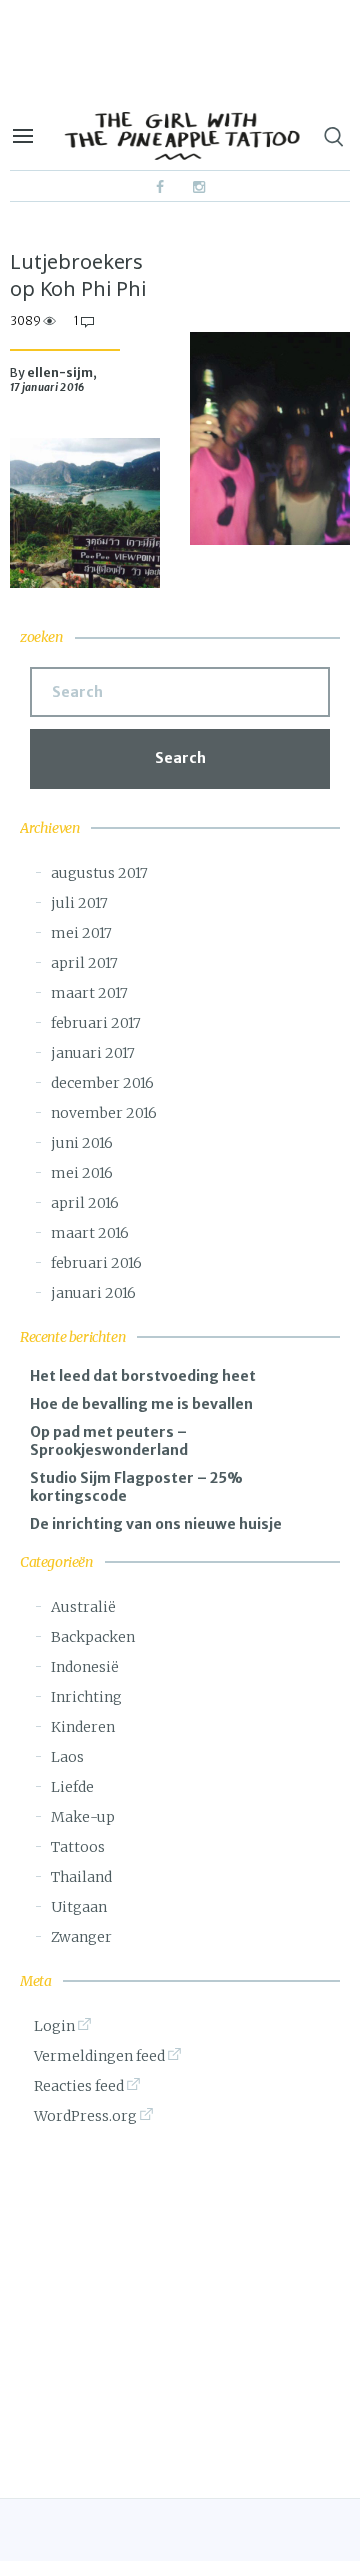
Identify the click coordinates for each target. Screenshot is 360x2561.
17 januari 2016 (47, 388)
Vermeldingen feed (99, 2056)
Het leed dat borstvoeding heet (143, 1376)
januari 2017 (93, 1053)
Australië (83, 1607)
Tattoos (78, 1847)
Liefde (72, 1787)
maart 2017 (89, 993)
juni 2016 (82, 1143)
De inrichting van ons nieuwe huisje (156, 1524)
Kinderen (83, 1727)
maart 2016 (90, 1233)
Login (54, 2026)
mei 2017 (81, 933)
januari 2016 (93, 1293)
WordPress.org (85, 2116)
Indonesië (85, 1667)
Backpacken (93, 1637)
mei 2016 (82, 1173)
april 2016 (85, 1203)
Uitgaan (79, 1907)
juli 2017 (79, 903)
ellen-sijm (60, 372)
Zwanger (81, 1937)
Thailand (81, 1877)
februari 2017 (96, 1023)
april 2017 (84, 963)
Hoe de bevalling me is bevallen (141, 1404)
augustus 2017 (99, 873)
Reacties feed (79, 2086)
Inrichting (86, 1697)
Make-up (83, 1817)
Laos (67, 1757)
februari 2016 (96, 1263)
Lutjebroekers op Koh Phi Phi (78, 275)
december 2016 (102, 1083)
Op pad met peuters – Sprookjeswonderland (109, 1441)
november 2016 (104, 1113)
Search (180, 758)
